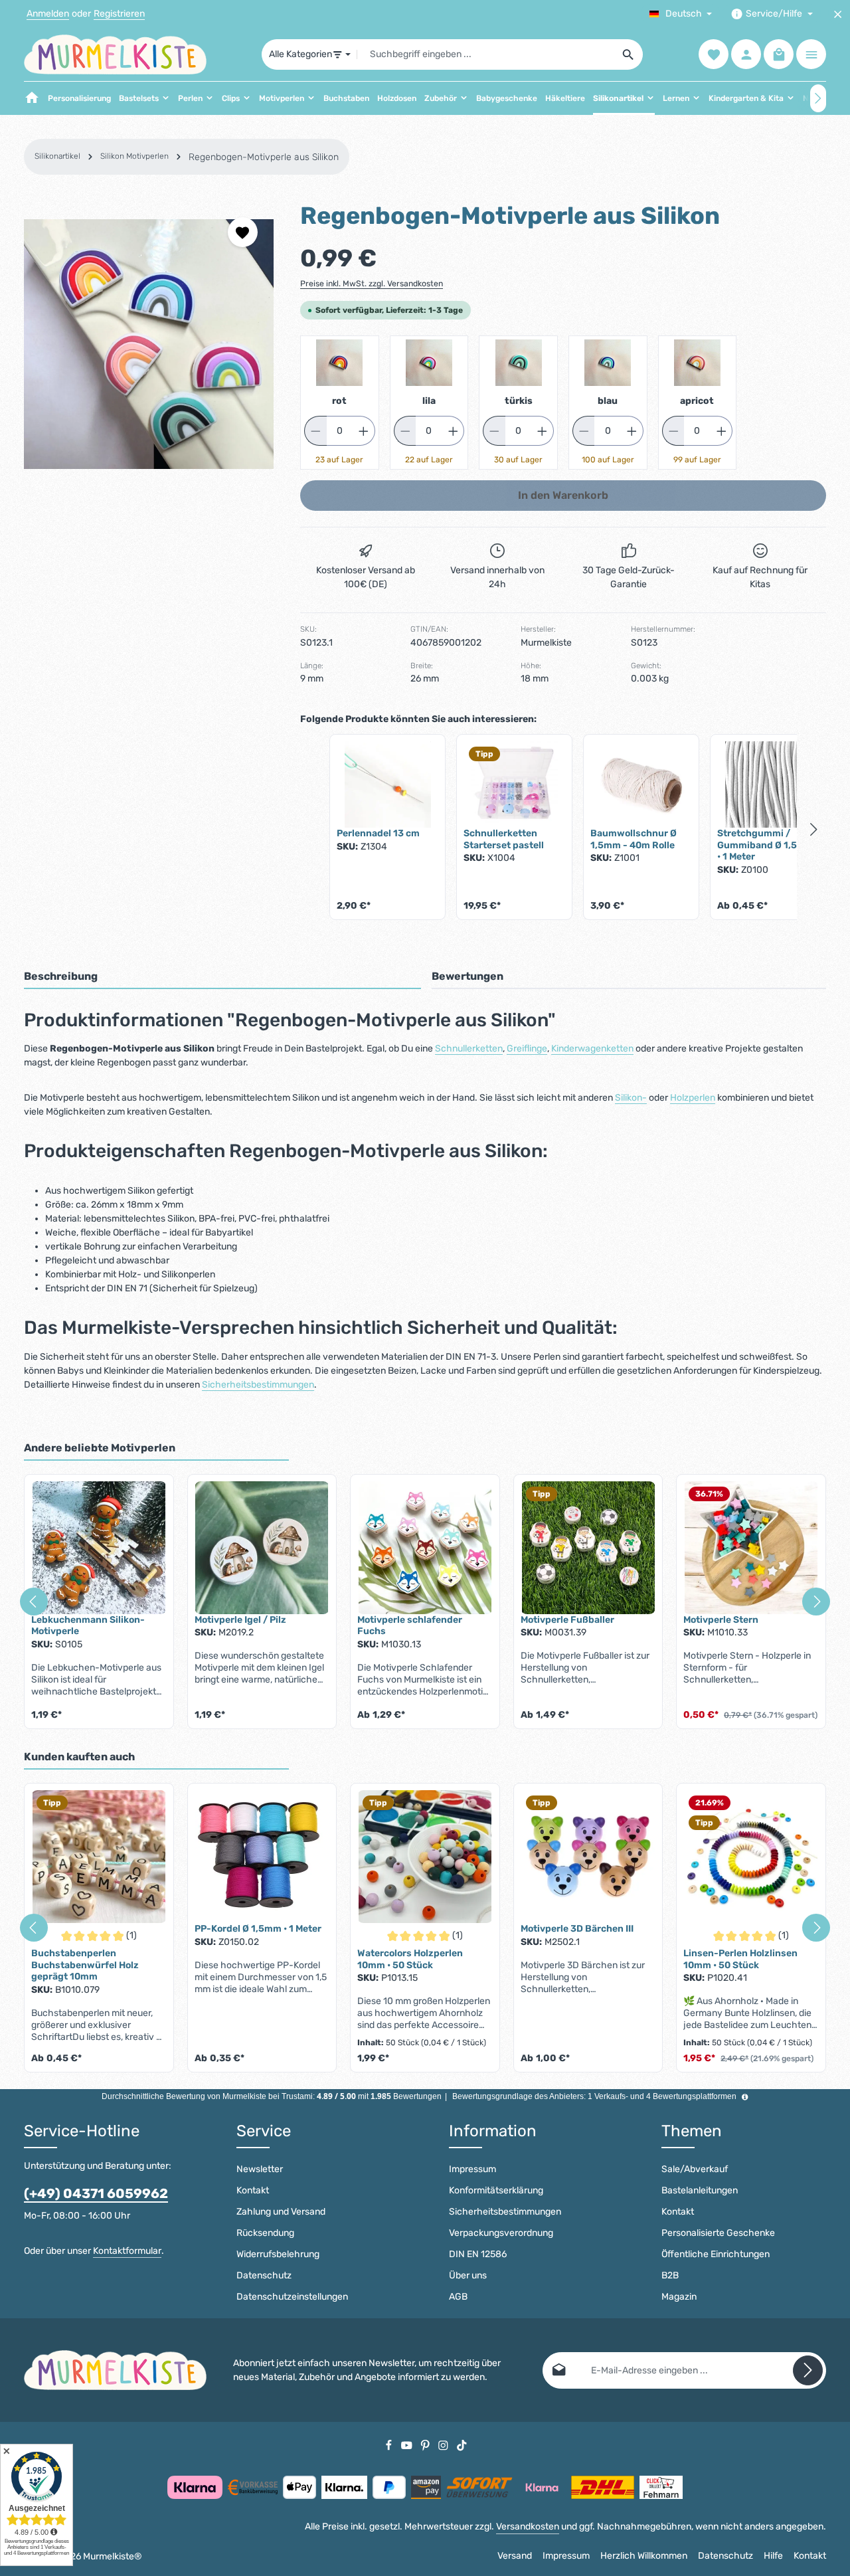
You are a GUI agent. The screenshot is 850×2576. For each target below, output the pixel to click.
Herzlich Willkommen (644, 2556)
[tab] (222, 977)
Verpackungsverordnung (501, 2233)
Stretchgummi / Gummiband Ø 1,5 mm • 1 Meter (767, 845)
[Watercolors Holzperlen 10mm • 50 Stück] (425, 1857)
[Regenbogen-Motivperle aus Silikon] (149, 344)
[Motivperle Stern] (751, 1548)
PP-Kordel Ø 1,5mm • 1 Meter (258, 1929)
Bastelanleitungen (700, 2190)
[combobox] (486, 54)
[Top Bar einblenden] (811, 55)
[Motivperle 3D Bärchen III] (588, 1857)
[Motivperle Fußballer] (588, 1548)
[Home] (32, 98)
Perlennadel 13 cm (378, 833)
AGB (458, 2297)
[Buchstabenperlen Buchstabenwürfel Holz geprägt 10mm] (99, 1857)
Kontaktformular (127, 2251)
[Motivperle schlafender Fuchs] (425, 1548)
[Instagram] (444, 2445)
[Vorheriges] (34, 1602)
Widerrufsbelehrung (278, 2254)
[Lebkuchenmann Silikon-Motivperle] (99, 1548)
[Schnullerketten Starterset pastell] (514, 784)
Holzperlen (693, 1098)
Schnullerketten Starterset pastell (504, 839)
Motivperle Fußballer (567, 1620)
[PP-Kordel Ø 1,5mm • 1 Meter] (262, 1857)
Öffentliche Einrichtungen (716, 2254)
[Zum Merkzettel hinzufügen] (243, 232)
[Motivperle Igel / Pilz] (262, 1548)
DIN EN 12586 (478, 2254)
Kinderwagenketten (592, 1049)
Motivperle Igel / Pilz (240, 1620)
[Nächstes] (818, 98)
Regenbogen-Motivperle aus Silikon (264, 157)
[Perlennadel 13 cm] (387, 784)
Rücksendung (265, 2233)
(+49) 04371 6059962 (96, 2193)
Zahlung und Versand (281, 2212)
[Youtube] (408, 2445)
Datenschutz (264, 2275)
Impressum (472, 2169)
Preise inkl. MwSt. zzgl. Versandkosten (372, 284)
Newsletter (260, 2169)
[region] (149, 344)
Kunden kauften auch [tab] (79, 1757)
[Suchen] (629, 54)
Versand (515, 2556)
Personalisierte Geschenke (718, 2233)
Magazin (679, 2297)
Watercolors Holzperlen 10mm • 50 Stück (410, 1959)
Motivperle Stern (721, 1620)
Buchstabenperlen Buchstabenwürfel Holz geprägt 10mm (85, 1965)
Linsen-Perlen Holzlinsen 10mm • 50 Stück (740, 1959)
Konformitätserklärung (496, 2190)
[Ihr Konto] (746, 55)
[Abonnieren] (808, 2370)
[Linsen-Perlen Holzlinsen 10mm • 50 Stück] (751, 1857)
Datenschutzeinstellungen (292, 2297)
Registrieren (119, 14)
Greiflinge (527, 1049)
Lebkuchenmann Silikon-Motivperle (88, 1626)
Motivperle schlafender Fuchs (410, 1626)
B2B (670, 2275)
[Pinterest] (426, 2445)
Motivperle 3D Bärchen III (577, 1929)
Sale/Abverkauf (695, 2169)
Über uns (468, 2275)
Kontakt (253, 2190)
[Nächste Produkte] (814, 830)
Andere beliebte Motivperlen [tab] (100, 1448)
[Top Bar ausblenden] (838, 14)
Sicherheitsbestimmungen (258, 1385)
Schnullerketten (469, 1049)
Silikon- (631, 1098)
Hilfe (773, 2556)
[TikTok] (462, 2445)
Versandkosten (528, 2527)
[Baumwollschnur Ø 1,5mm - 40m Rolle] (641, 784)
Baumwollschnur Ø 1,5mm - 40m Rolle (634, 839)
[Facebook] (390, 2445)
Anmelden (48, 14)
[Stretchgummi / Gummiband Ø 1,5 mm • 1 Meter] (768, 784)
